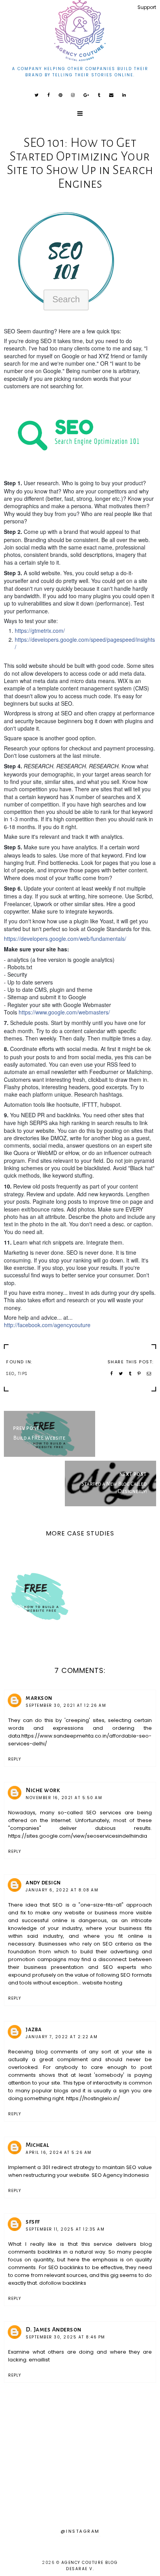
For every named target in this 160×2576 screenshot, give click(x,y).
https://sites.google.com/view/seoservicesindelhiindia (78, 1836)
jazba (34, 2029)
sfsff (33, 2221)
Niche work (43, 1790)
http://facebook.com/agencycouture (47, 1325)
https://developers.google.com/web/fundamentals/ (65, 938)
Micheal (37, 2145)
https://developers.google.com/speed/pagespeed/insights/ (85, 643)
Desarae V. (80, 2569)
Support (147, 7)
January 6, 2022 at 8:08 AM (62, 1890)
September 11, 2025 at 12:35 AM (65, 2229)
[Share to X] (121, 1374)
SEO (10, 1374)
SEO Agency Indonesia (120, 2175)
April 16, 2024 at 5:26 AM (59, 2153)
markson (39, 1698)
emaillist (39, 2360)
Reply (15, 1759)
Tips (23, 1374)
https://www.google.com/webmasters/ (64, 1012)
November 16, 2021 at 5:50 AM (64, 1798)
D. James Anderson (54, 2329)
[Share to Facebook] (112, 1374)
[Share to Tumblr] (130, 1374)
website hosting (102, 1983)
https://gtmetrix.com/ (40, 630)
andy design (43, 1882)
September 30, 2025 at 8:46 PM (65, 2337)
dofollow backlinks (63, 2283)
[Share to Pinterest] (139, 1374)
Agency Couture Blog (90, 2563)
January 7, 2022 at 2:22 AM (62, 2037)
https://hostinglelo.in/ (93, 2098)
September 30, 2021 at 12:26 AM (66, 1705)
